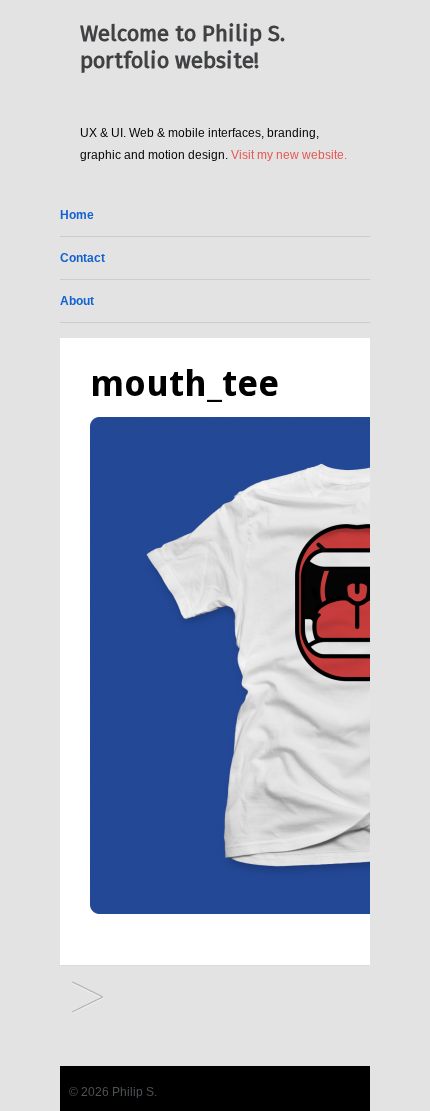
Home (77, 215)
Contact (82, 258)
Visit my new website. (289, 155)
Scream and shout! (87, 998)
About (77, 301)
